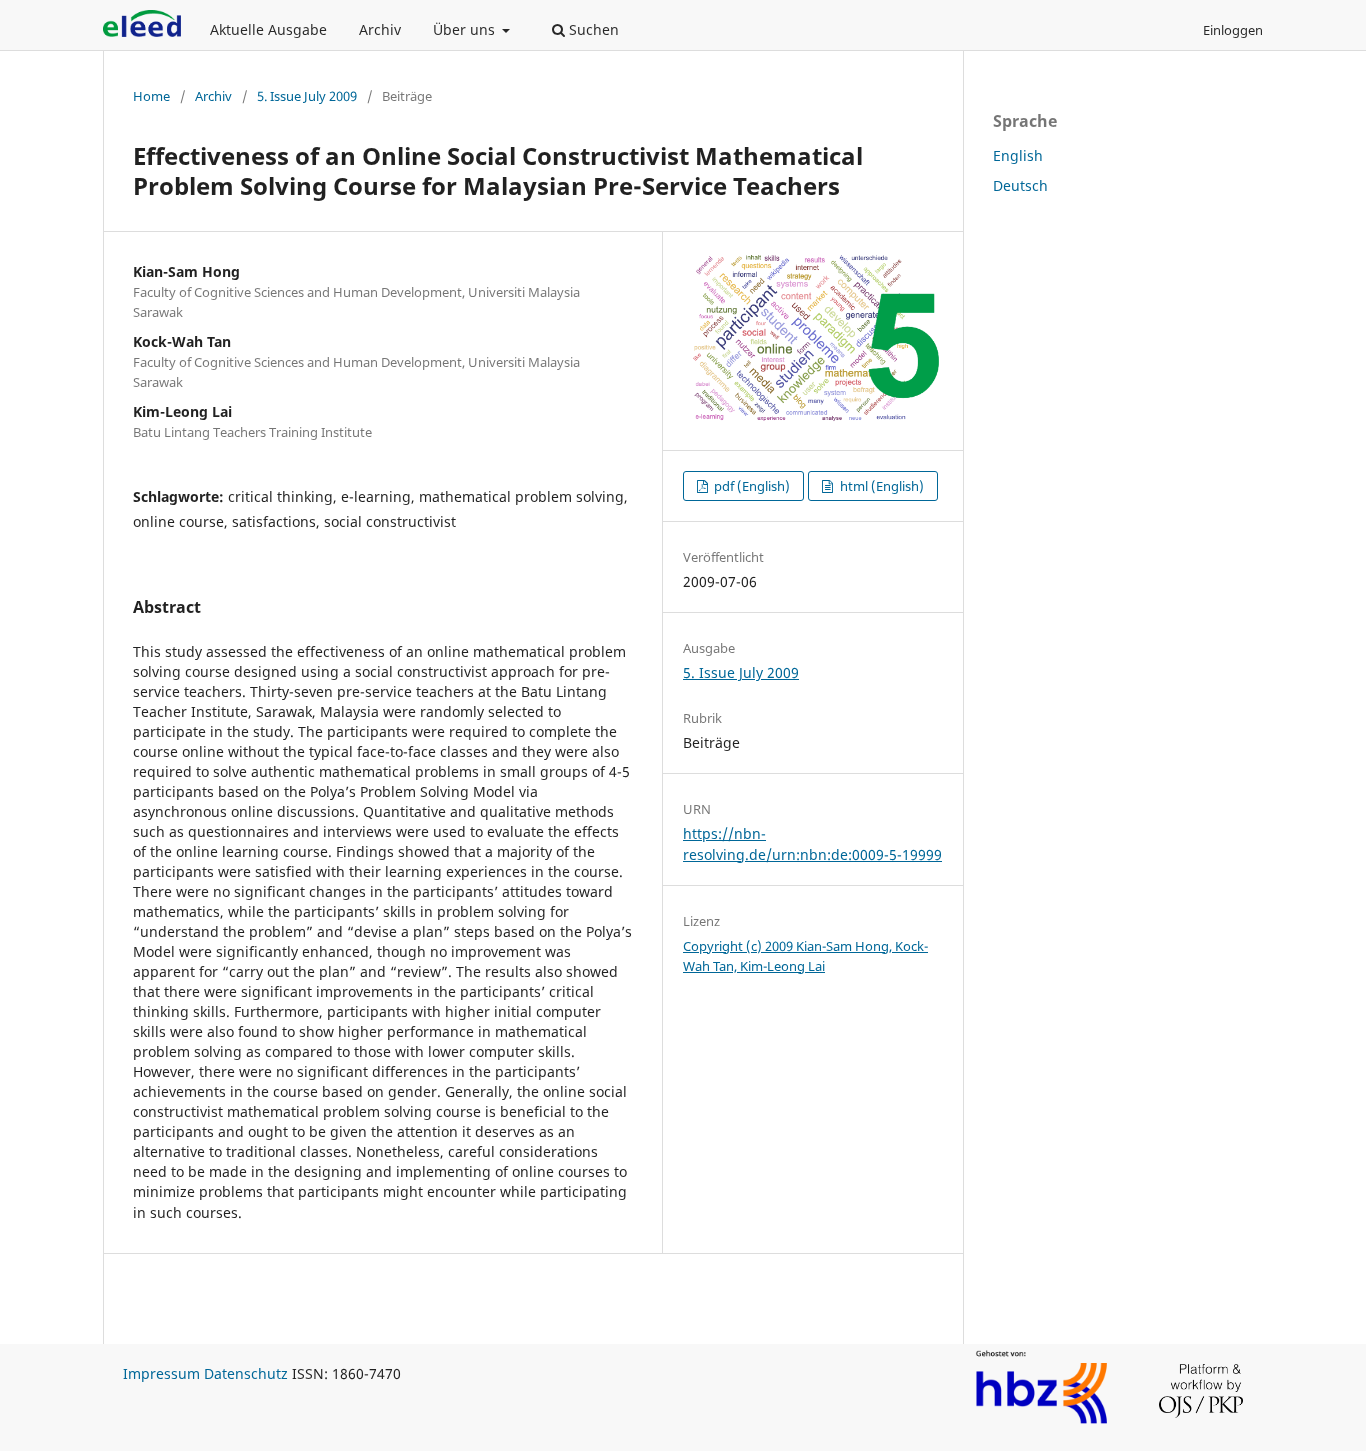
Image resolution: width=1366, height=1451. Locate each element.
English (1018, 155)
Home (151, 96)
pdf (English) (750, 486)
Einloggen (1233, 30)
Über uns (466, 29)
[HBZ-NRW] (1042, 1420)
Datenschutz (246, 1373)
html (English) (880, 486)
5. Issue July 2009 (307, 96)
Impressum (161, 1373)
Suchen (592, 29)
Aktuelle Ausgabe (268, 29)
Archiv (380, 29)
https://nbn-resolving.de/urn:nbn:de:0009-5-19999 (812, 843)
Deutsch (1020, 185)
